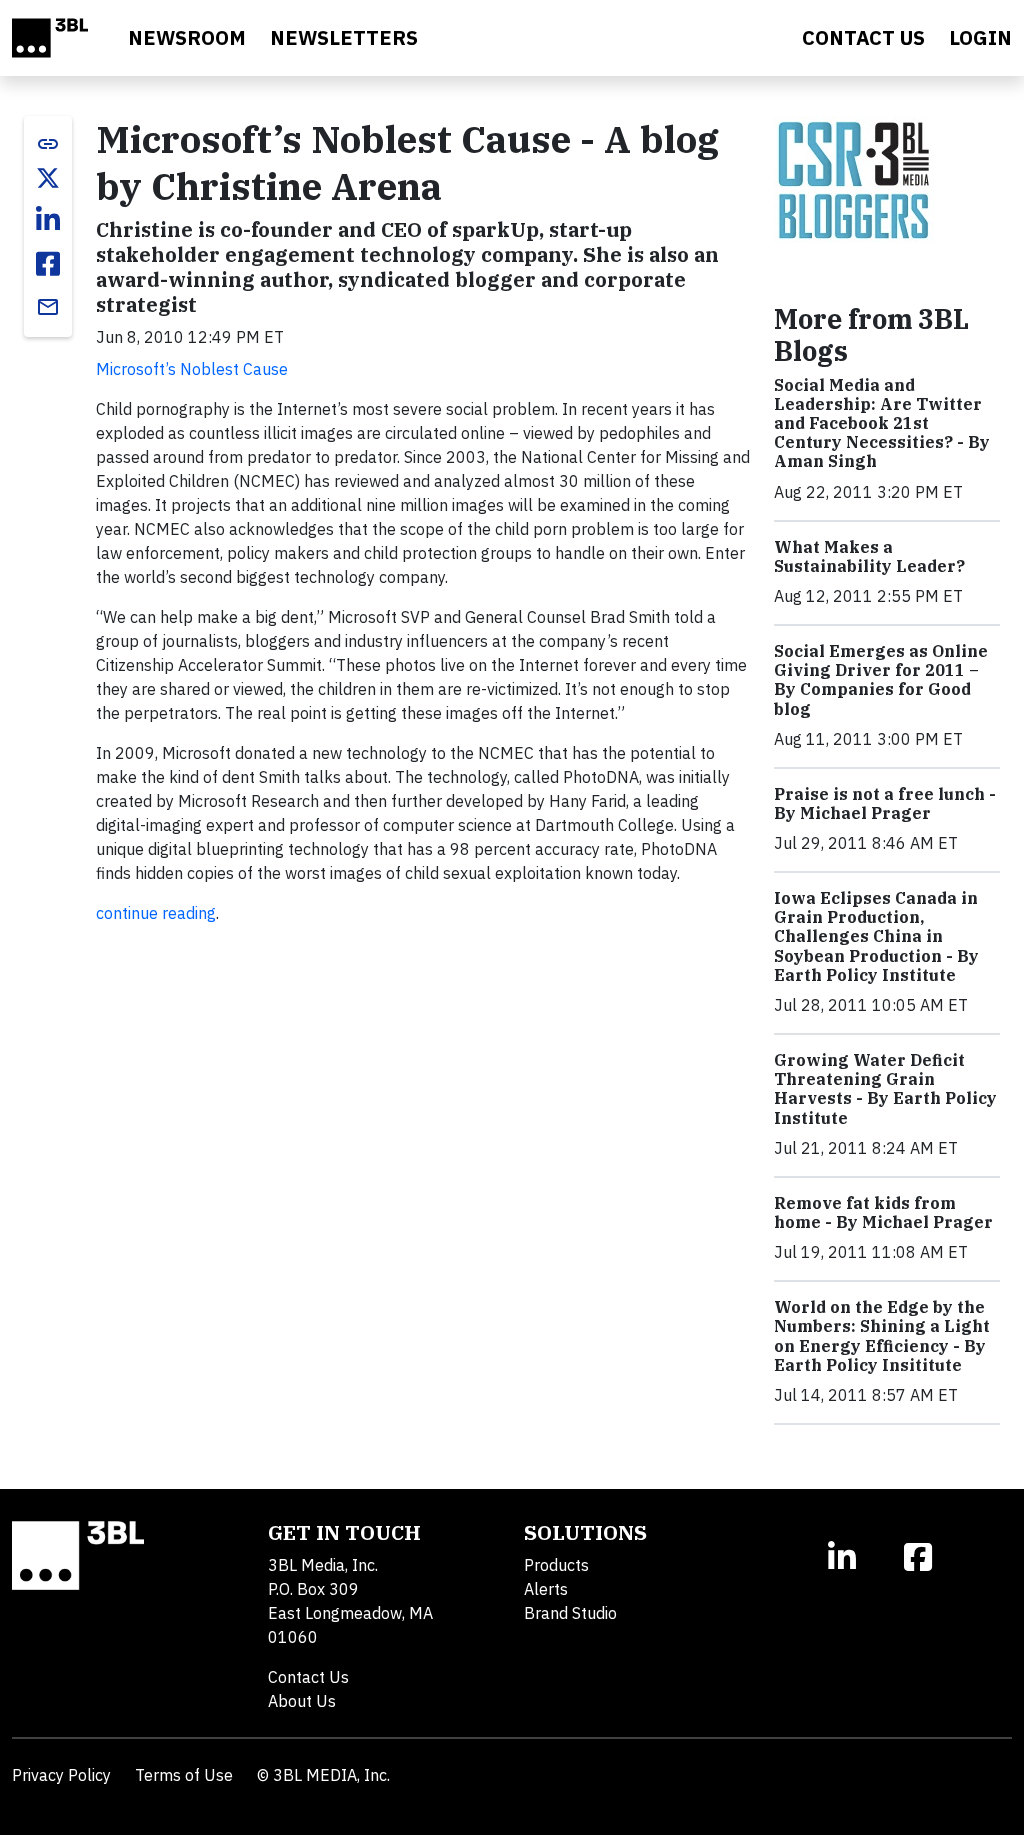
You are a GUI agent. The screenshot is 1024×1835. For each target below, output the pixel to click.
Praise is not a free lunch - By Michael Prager (885, 803)
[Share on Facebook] (48, 264)
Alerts (546, 1589)
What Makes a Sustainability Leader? (869, 556)
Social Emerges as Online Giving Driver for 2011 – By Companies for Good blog (881, 680)
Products (556, 1565)
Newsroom (187, 37)
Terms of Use (184, 1775)
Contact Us (308, 1677)
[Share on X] (48, 178)
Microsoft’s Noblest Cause (192, 369)
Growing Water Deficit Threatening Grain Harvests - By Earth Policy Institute (885, 1089)
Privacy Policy (61, 1775)
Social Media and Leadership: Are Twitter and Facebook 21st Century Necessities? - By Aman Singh (882, 423)
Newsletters (344, 37)
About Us (302, 1701)
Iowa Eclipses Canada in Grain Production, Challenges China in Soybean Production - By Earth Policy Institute (876, 936)
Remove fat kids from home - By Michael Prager (883, 1212)
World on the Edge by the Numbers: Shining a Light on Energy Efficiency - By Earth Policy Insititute (882, 1336)
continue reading (156, 913)
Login (980, 37)
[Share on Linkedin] (48, 220)
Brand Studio (570, 1613)
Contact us (863, 37)
